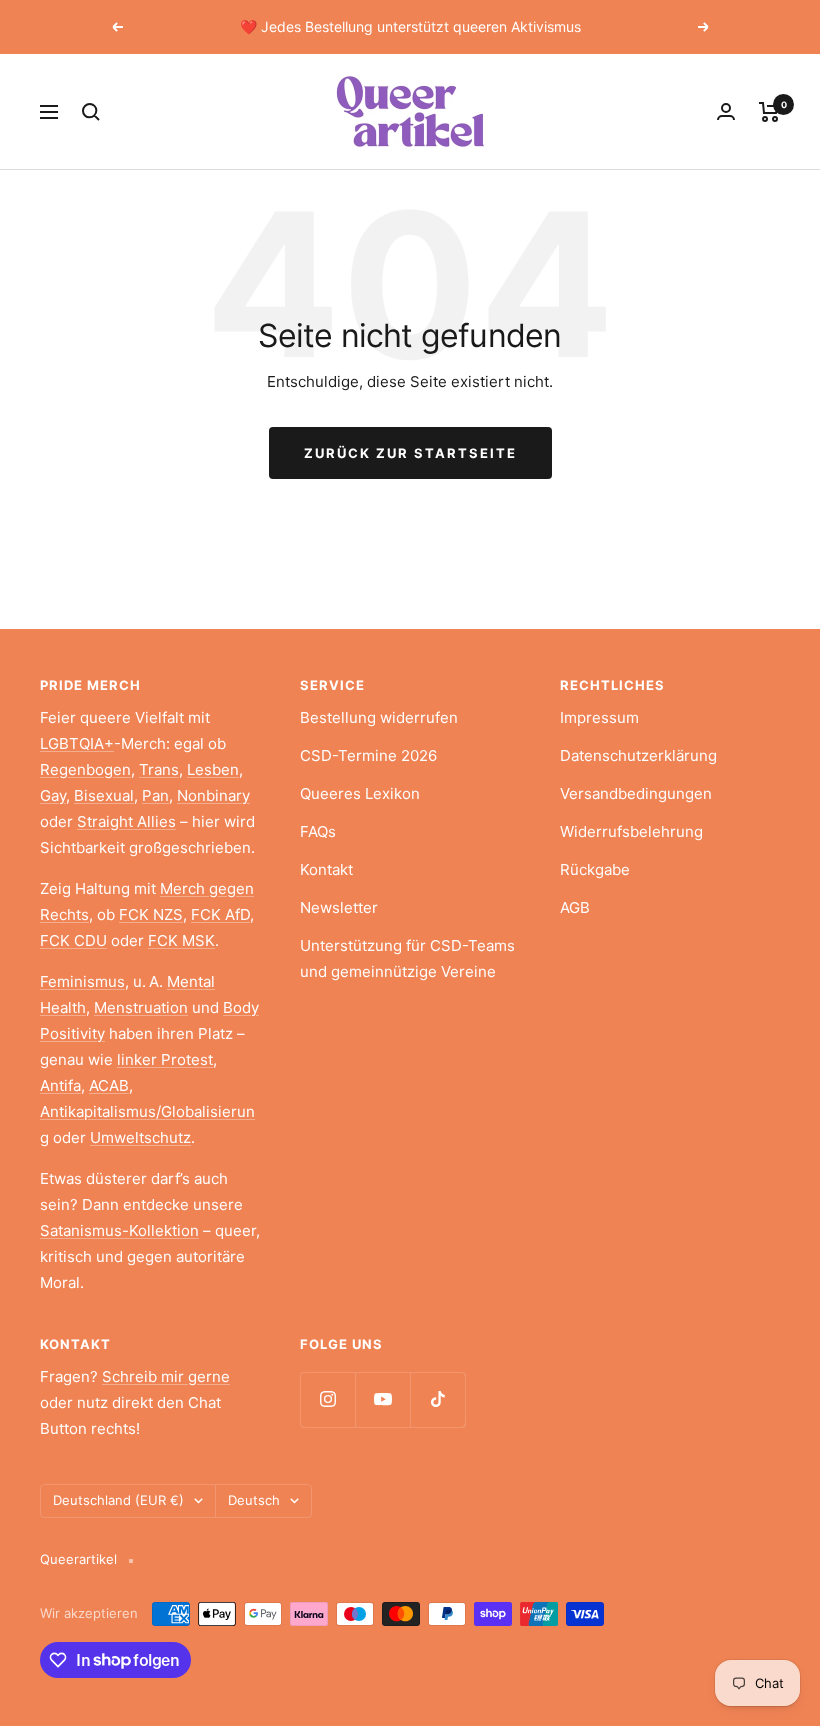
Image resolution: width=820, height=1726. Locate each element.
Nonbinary (213, 795)
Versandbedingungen (636, 793)
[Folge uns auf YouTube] (382, 1399)
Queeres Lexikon (360, 793)
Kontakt (326, 869)
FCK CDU (73, 940)
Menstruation (141, 1007)
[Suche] (91, 112)
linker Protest (165, 1059)
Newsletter (339, 907)
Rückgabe (595, 869)
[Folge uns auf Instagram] (327, 1399)
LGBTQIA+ (77, 743)
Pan (155, 795)
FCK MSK (181, 940)
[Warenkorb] (769, 112)
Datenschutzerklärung (638, 755)
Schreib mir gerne (166, 1376)
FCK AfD (220, 914)
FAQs (318, 831)
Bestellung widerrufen (379, 717)
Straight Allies (126, 821)
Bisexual (104, 795)
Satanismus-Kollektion (119, 1230)
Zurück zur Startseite (410, 453)
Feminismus (82, 981)
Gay (53, 795)
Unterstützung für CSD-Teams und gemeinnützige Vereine (407, 958)
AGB (575, 907)
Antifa (60, 1085)
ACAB (109, 1085)
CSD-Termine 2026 (368, 755)
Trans (159, 769)
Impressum (599, 717)
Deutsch (254, 1500)
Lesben (213, 769)
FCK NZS (151, 914)
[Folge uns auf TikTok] (437, 1399)
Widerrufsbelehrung (631, 831)
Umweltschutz (140, 1137)
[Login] (726, 111)
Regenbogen (85, 769)
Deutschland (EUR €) (118, 1500)
